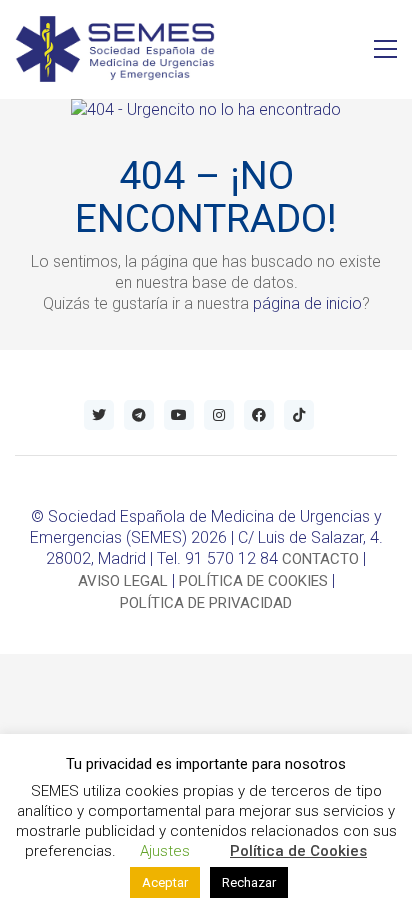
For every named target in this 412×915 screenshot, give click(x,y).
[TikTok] (299, 415)
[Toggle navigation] (385, 49)
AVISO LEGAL (123, 581)
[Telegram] (139, 415)
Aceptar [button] (165, 882)
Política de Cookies (298, 851)
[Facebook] (259, 415)
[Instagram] (219, 415)
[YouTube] (179, 415)
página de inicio (307, 303)
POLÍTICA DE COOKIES (253, 581)
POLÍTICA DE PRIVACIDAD (206, 603)
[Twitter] (99, 415)
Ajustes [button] (165, 851)
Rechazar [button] (249, 882)
